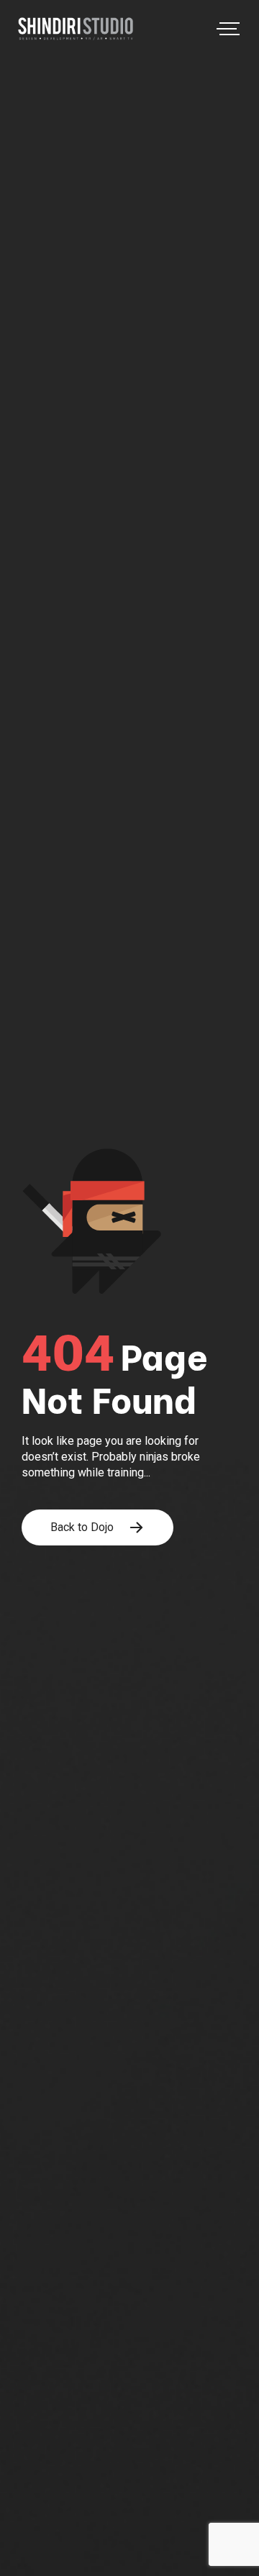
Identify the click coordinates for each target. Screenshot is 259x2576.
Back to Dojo (82, 1527)
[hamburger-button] (225, 29)
